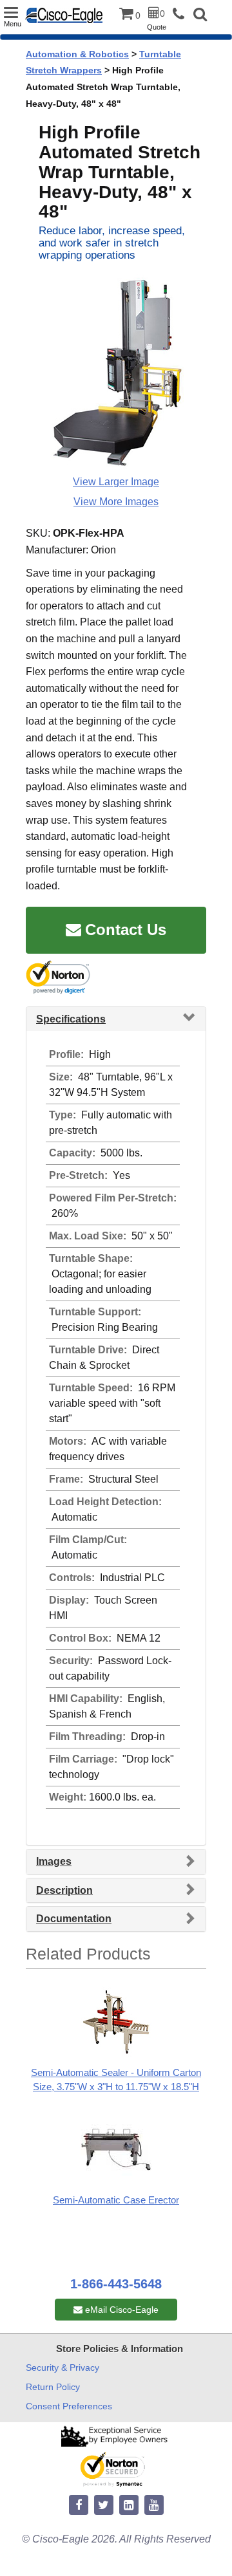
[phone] (182, 14)
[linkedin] (129, 2506)
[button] (200, 16)
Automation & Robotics (77, 54)
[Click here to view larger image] (116, 373)
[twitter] (104, 2506)
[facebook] (79, 2506)
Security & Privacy (63, 2368)
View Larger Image (116, 482)
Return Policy (53, 2387)
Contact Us (126, 930)
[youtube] (154, 2506)
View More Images (116, 502)
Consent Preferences (69, 2406)
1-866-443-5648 (116, 2284)
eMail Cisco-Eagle (121, 2310)
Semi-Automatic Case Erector (116, 2200)
